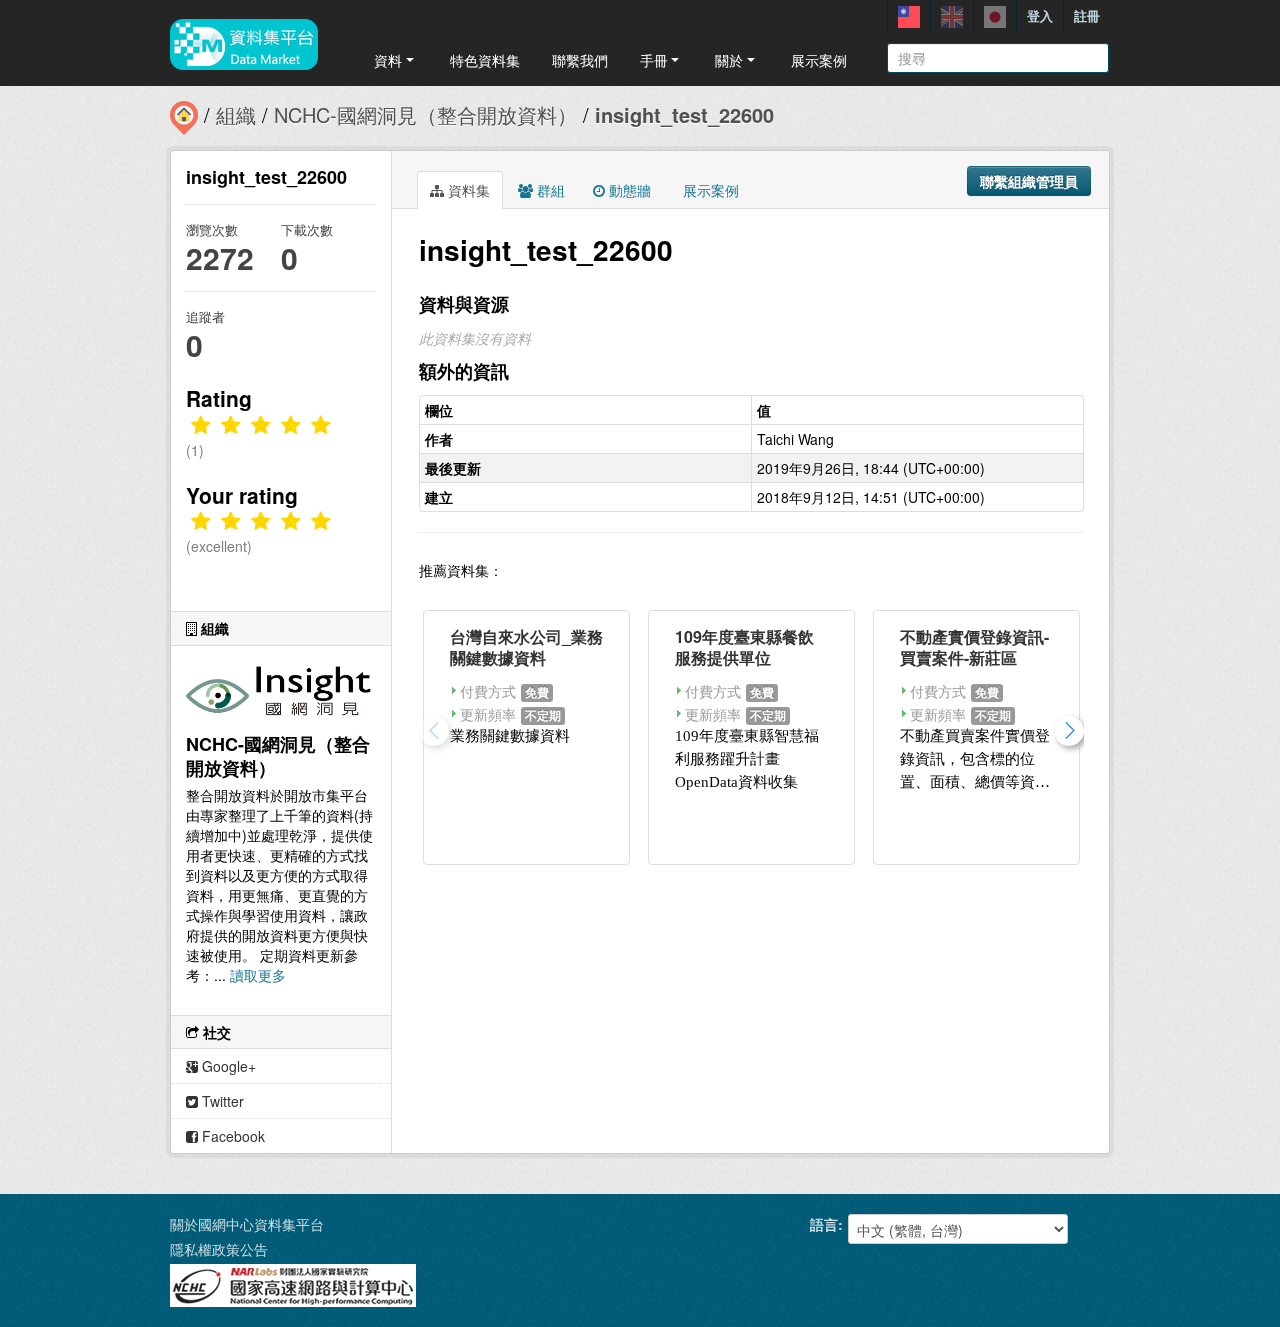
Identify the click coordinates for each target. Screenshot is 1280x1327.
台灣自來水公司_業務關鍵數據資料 (526, 647)
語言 (824, 1224)
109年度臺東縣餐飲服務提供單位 (744, 647)
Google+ (227, 1066)
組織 (236, 114)
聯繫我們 (580, 60)
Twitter (221, 1101)
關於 (729, 60)
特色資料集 (485, 60)
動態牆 (628, 190)
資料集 (467, 190)
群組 (549, 190)
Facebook (231, 1136)
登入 (1040, 15)
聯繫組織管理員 (1029, 181)
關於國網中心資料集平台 (247, 1224)
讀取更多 (258, 975)
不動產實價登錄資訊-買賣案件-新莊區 (974, 647)
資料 (388, 60)
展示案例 (819, 60)
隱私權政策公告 (219, 1249)
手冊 (654, 60)
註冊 (1087, 15)
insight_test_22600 (684, 114)
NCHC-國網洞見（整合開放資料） (425, 114)
